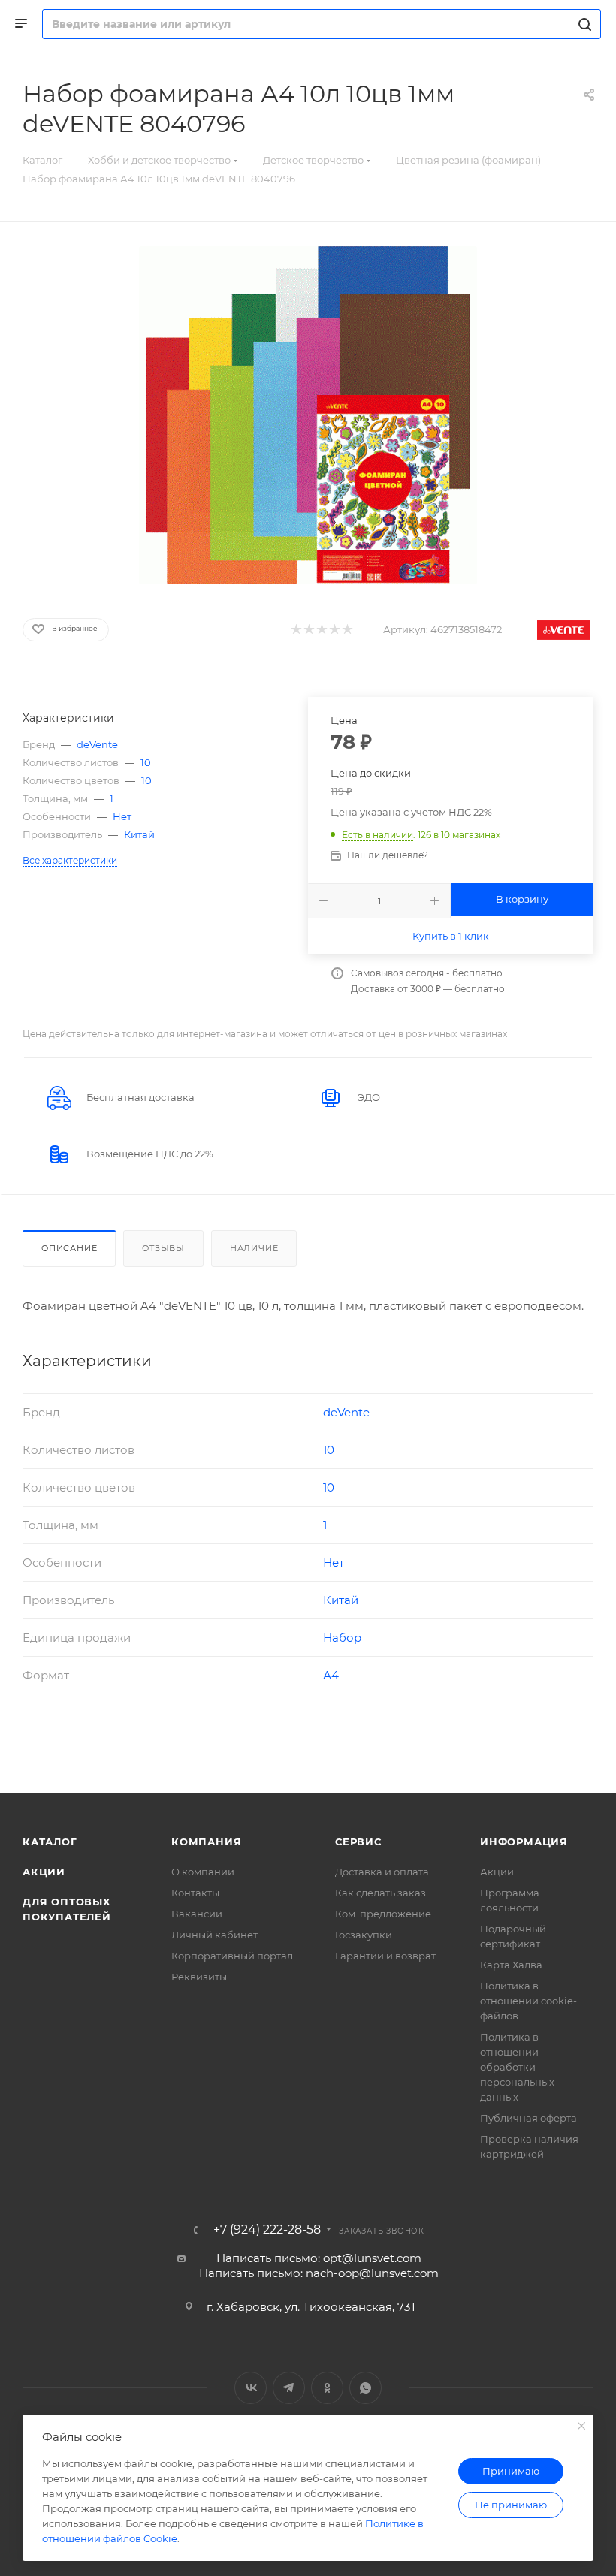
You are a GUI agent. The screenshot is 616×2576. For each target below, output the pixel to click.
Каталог (50, 1842)
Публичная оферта (528, 2118)
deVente (97, 744)
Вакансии (197, 1914)
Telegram (289, 2388)
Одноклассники (327, 2388)
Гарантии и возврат (385, 1956)
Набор (342, 1638)
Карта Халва (511, 1965)
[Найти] (583, 24)
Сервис (358, 1842)
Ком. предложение (383, 1914)
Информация (524, 1842)
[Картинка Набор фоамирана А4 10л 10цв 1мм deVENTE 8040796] (308, 415)
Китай (139, 834)
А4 (331, 1675)
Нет (122, 816)
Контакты (195, 1893)
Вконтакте (251, 2388)
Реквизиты (199, 1977)
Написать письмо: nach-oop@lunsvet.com (319, 2273)
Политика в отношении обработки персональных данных (517, 2067)
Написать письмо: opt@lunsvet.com (319, 2258)
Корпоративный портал (232, 1956)
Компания (206, 1842)
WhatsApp (365, 2388)
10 (146, 762)
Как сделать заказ (380, 1893)
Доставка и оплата (382, 1872)
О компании (203, 1872)
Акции (44, 1872)
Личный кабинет (214, 1935)
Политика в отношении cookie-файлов (528, 2001)
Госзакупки (364, 1935)
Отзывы (163, 1248)
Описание (69, 1248)
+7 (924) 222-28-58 (267, 2230)
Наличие (254, 1248)
